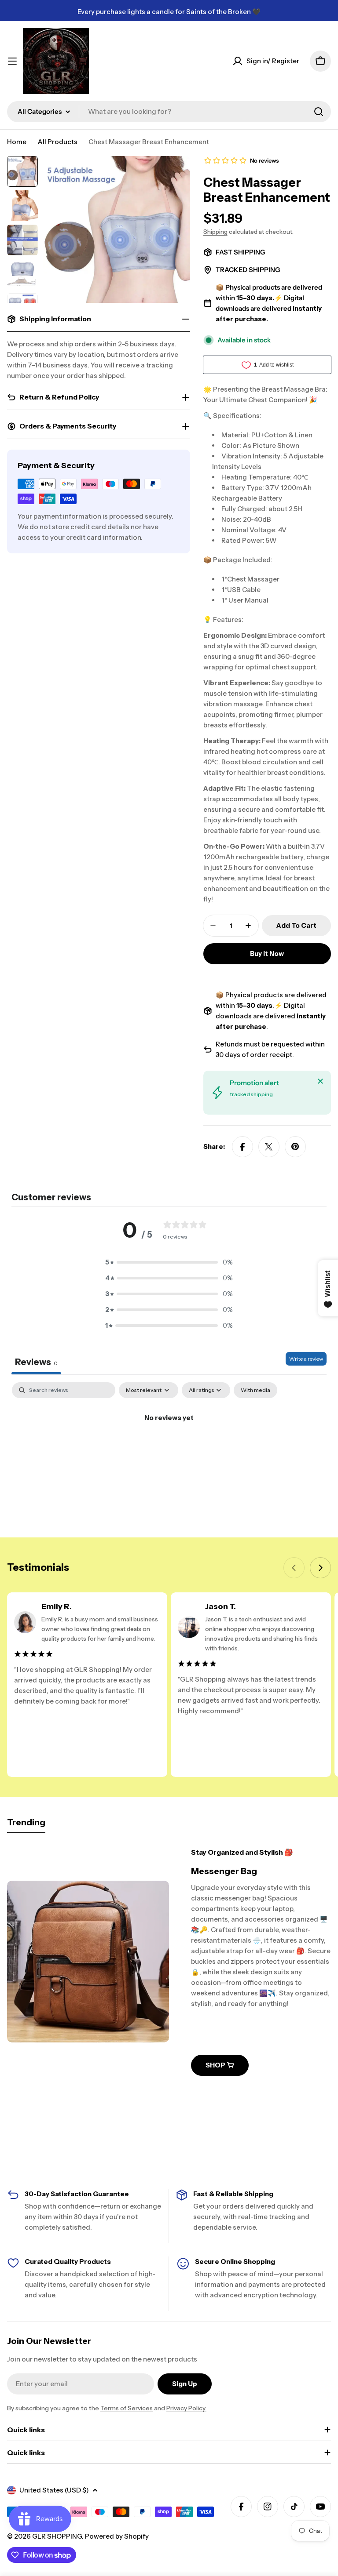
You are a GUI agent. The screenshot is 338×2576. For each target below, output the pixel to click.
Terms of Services (127, 2408)
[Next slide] (320, 1568)
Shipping (215, 232)
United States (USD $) (54, 2490)
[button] (169, 1262)
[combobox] (169, 112)
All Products (57, 142)
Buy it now (267, 954)
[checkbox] (255, 1390)
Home (17, 142)
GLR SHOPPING (57, 2536)
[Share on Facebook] (242, 1147)
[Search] (319, 112)
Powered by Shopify (117, 2536)
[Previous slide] (294, 1568)
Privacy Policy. (186, 2408)
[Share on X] (269, 1147)
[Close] (320, 1081)
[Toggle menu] (12, 61)
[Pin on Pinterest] (295, 1147)
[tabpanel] (169, 1448)
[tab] (26, 1825)
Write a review (306, 1359)
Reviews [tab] (36, 1362)
